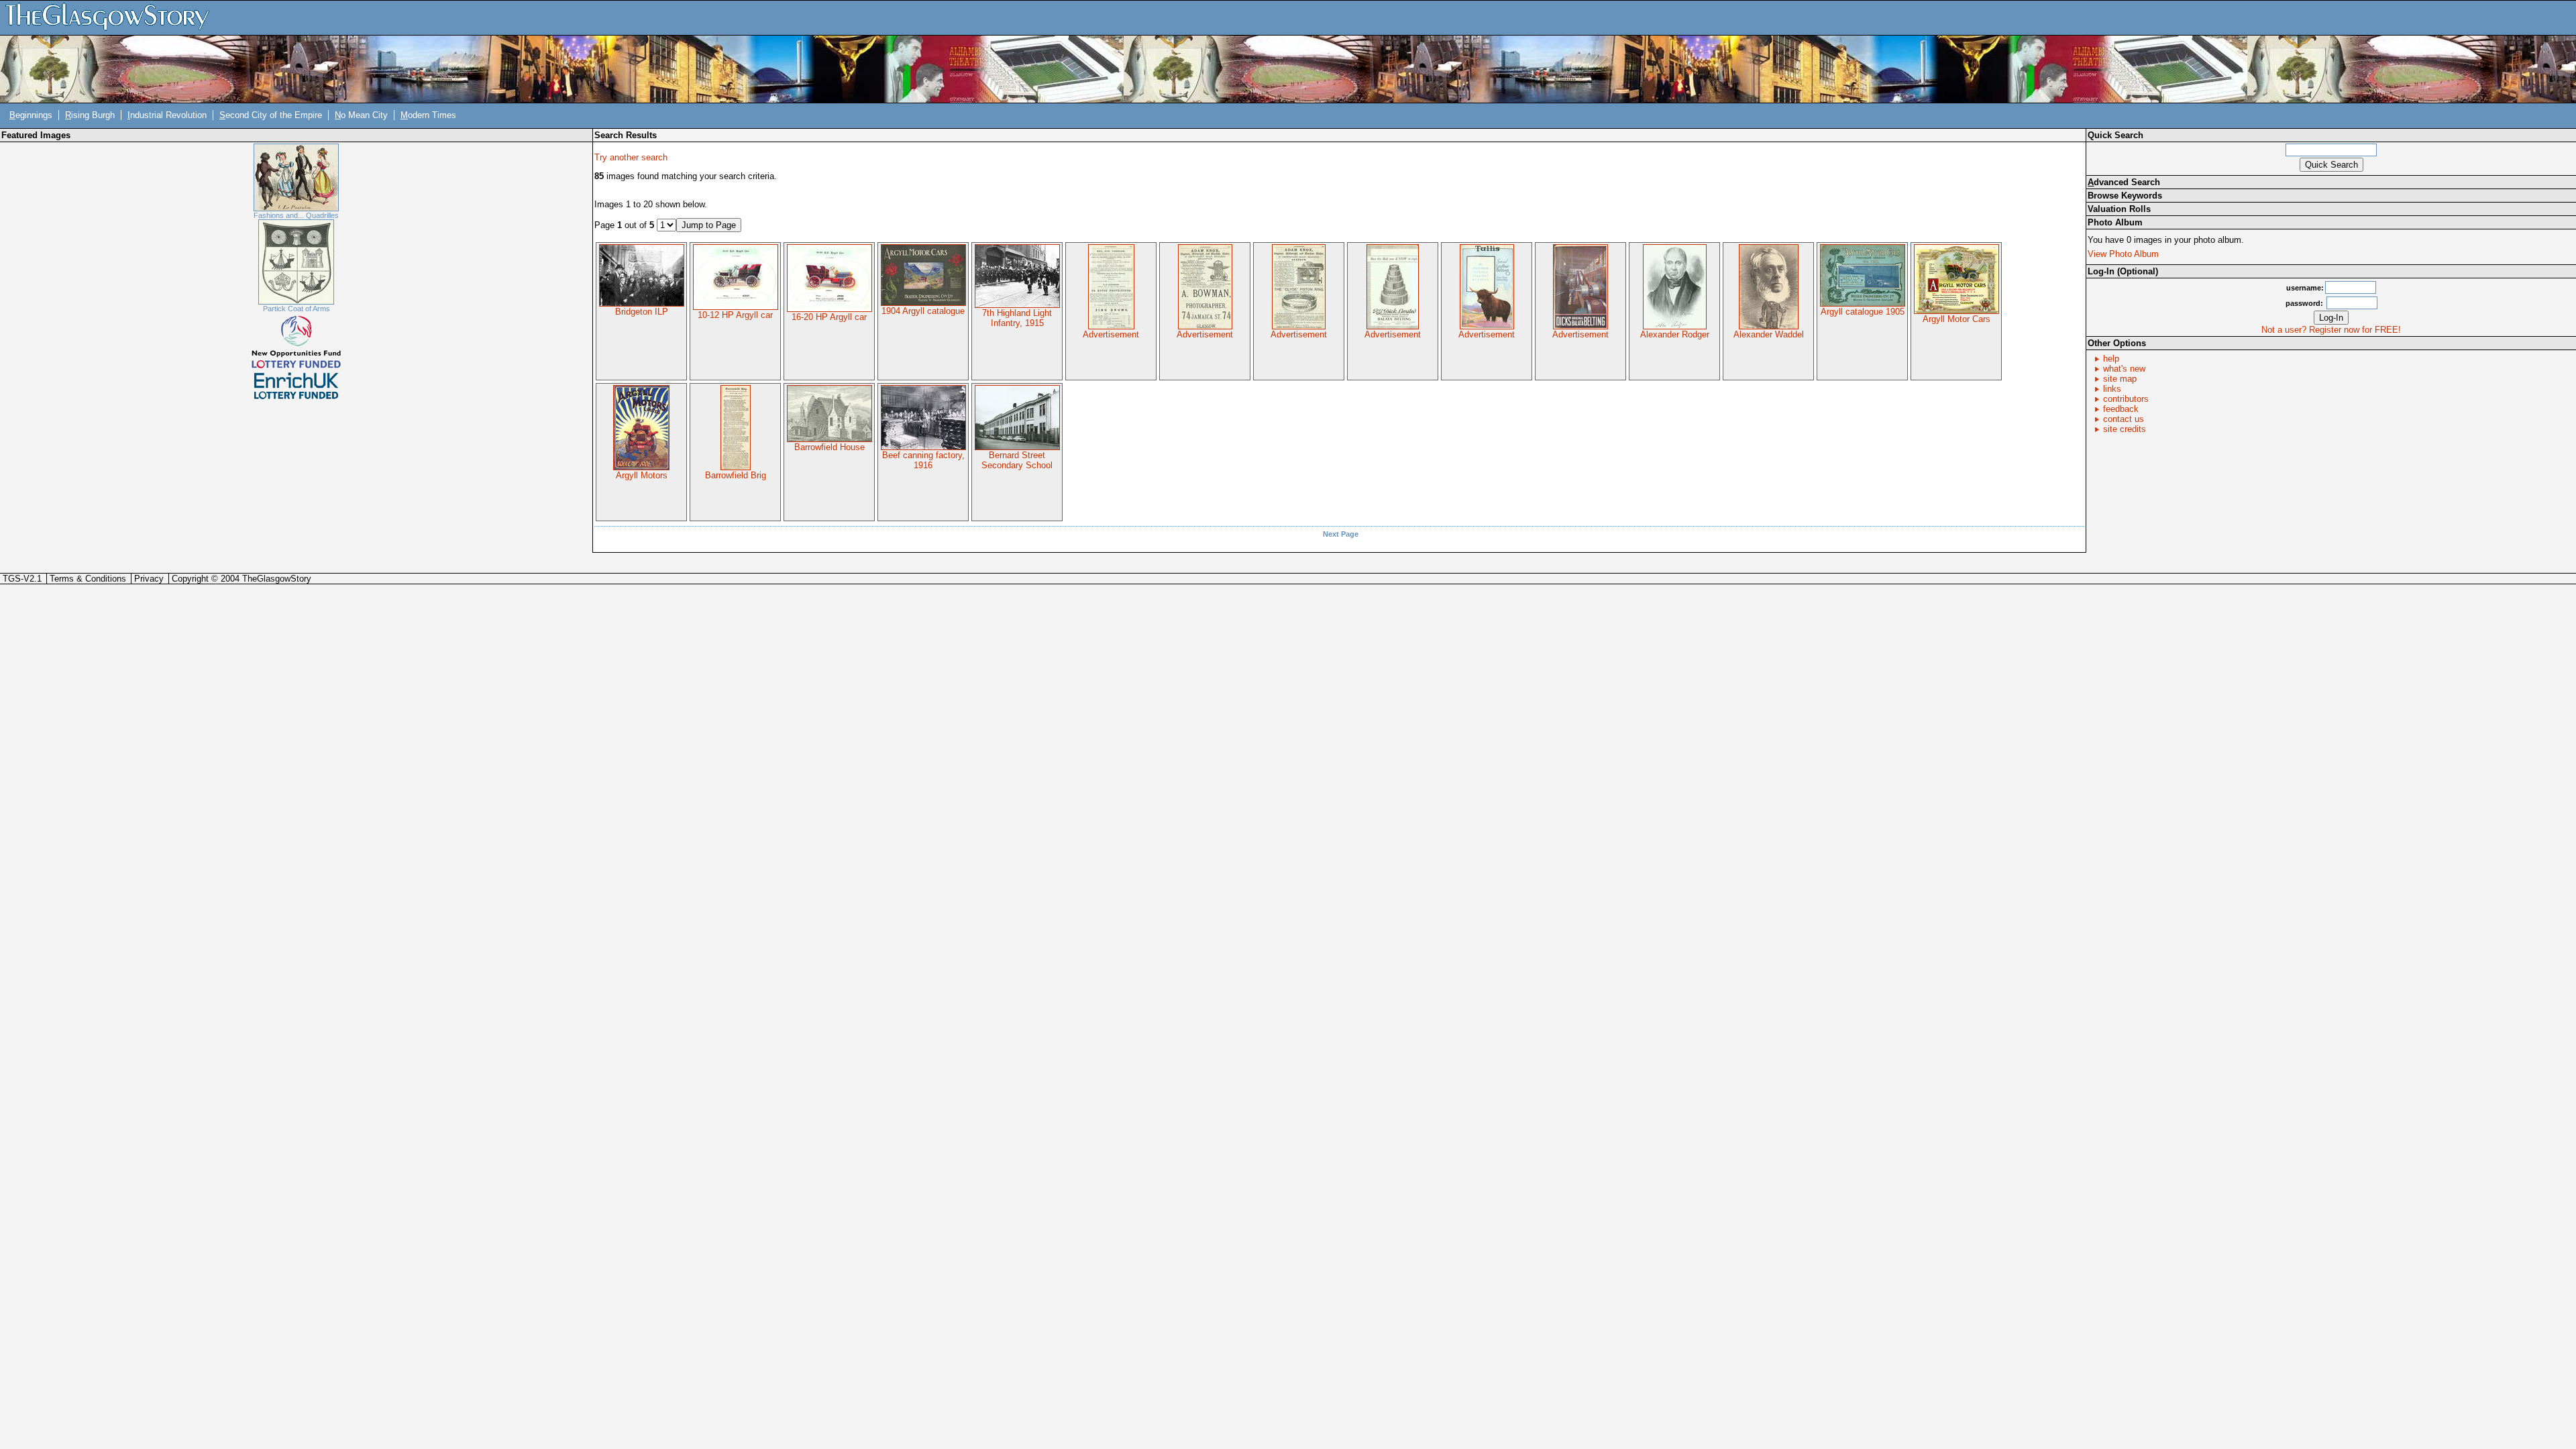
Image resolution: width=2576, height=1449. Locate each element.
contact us (2124, 419)
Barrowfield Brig (736, 475)
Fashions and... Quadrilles (296, 215)
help (2111, 359)
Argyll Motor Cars (1956, 319)
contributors (2126, 399)
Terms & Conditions (88, 579)
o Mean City (361, 115)
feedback (2121, 409)
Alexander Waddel (1769, 334)
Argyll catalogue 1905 (1863, 312)
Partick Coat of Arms (297, 309)
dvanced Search (2124, 182)
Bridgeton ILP (642, 312)
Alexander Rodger (1675, 334)
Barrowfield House (829, 447)
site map (2120, 379)
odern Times (428, 115)
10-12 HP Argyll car (735, 315)
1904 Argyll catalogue (923, 311)
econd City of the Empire (271, 115)
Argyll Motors (642, 475)
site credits (2125, 429)
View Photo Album (2123, 254)
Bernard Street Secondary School (1017, 460)
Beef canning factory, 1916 (923, 460)
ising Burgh (90, 115)
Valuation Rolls (2119, 209)
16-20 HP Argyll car (829, 317)
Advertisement (1111, 334)
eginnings (31, 115)
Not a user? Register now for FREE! (2331, 330)
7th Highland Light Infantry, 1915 (1017, 318)
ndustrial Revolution (167, 115)
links (2112, 389)
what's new (2124, 369)
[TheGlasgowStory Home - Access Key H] (112, 17)
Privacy (149, 579)
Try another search (631, 157)
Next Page (1341, 534)
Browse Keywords (2125, 196)
